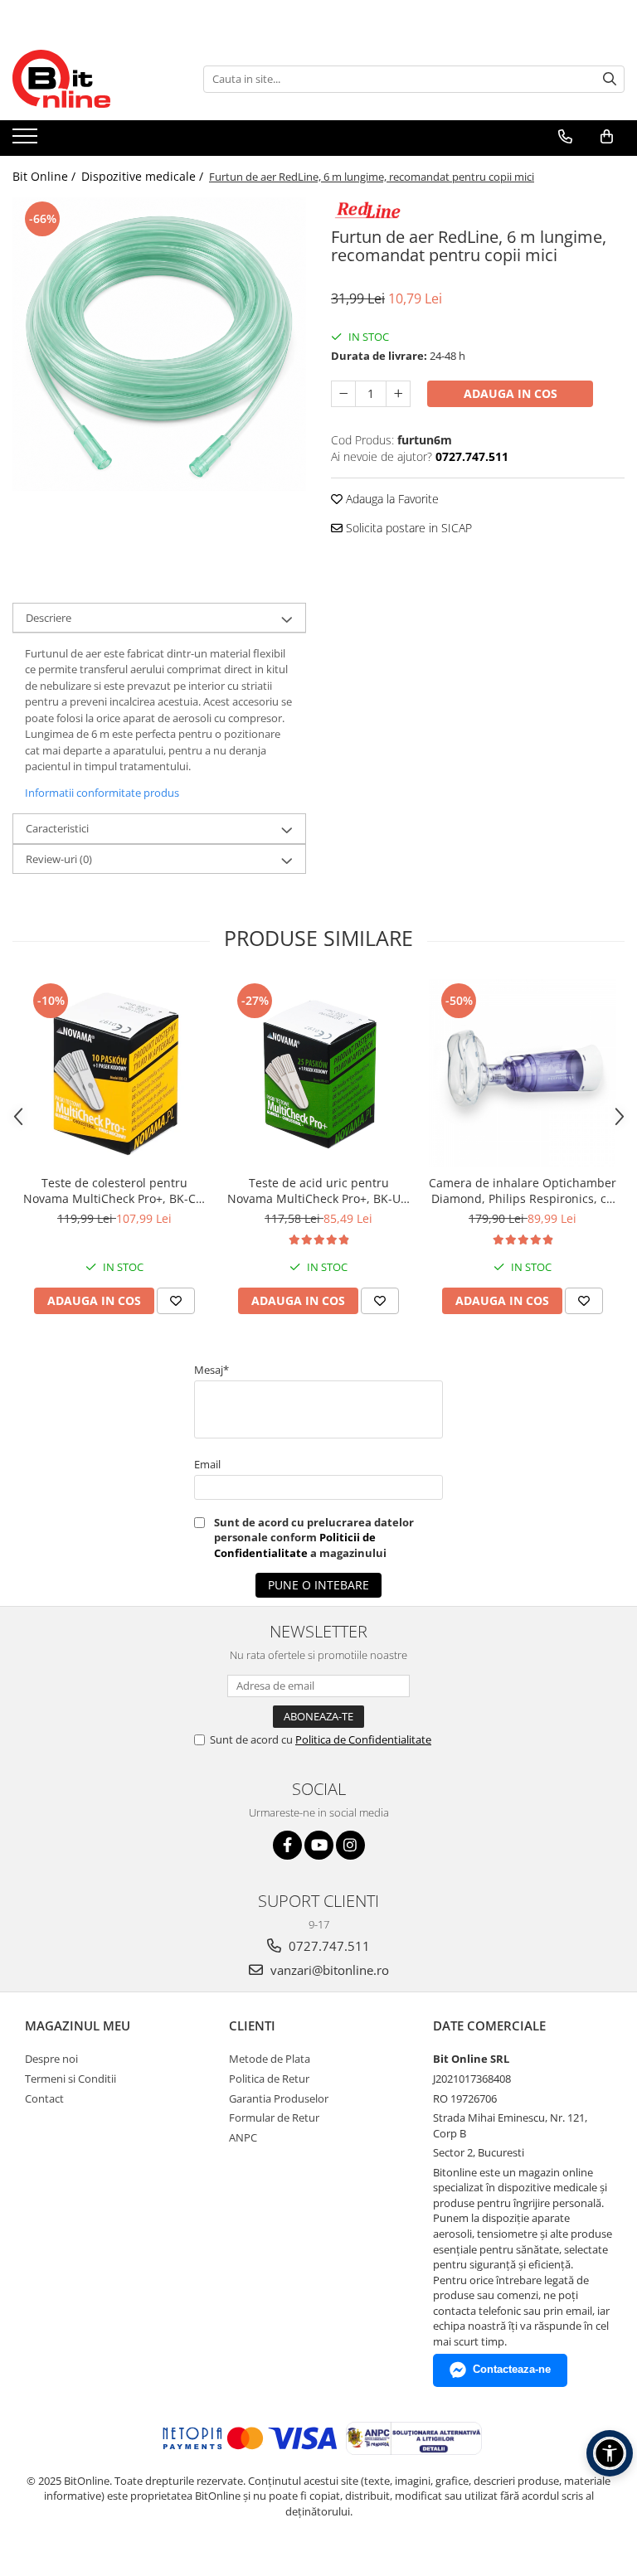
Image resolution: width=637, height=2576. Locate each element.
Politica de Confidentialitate (363, 1739)
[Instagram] (350, 1845)
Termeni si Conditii (71, 2079)
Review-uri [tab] (59, 859)
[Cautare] (610, 79)
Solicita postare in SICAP (407, 528)
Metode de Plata (270, 2059)
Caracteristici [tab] (57, 828)
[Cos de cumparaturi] (607, 137)
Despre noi (51, 2059)
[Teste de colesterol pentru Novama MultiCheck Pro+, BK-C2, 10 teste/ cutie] (114, 1073)
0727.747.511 (328, 1946)
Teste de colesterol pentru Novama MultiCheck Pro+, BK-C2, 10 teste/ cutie (114, 1191)
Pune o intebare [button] (318, 1585)
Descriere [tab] (49, 618)
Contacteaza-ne (512, 2369)
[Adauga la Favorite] (176, 1301)
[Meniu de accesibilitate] (610, 2453)
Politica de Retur (269, 2079)
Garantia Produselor (279, 2098)
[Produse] (27, 141)
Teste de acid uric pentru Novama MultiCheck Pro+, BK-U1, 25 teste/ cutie (319, 1191)
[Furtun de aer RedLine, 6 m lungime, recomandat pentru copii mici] (159, 344)
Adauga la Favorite (391, 499)
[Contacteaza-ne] (565, 137)
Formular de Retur (274, 2118)
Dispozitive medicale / (144, 176)
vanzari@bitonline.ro (328, 1970)
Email (207, 1464)
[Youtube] (319, 1845)
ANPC (243, 2137)
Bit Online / (46, 176)
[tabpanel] (159, 344)
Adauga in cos (511, 393)
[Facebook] (287, 1845)
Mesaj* (212, 1370)
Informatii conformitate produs (102, 793)
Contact (44, 2098)
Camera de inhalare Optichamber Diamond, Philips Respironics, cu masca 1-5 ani (523, 1191)
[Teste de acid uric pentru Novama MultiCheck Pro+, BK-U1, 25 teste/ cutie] (318, 1073)
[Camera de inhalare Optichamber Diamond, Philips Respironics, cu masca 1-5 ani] (523, 1073)
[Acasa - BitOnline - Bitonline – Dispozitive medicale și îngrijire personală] (95, 79)
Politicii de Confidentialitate (295, 1545)
